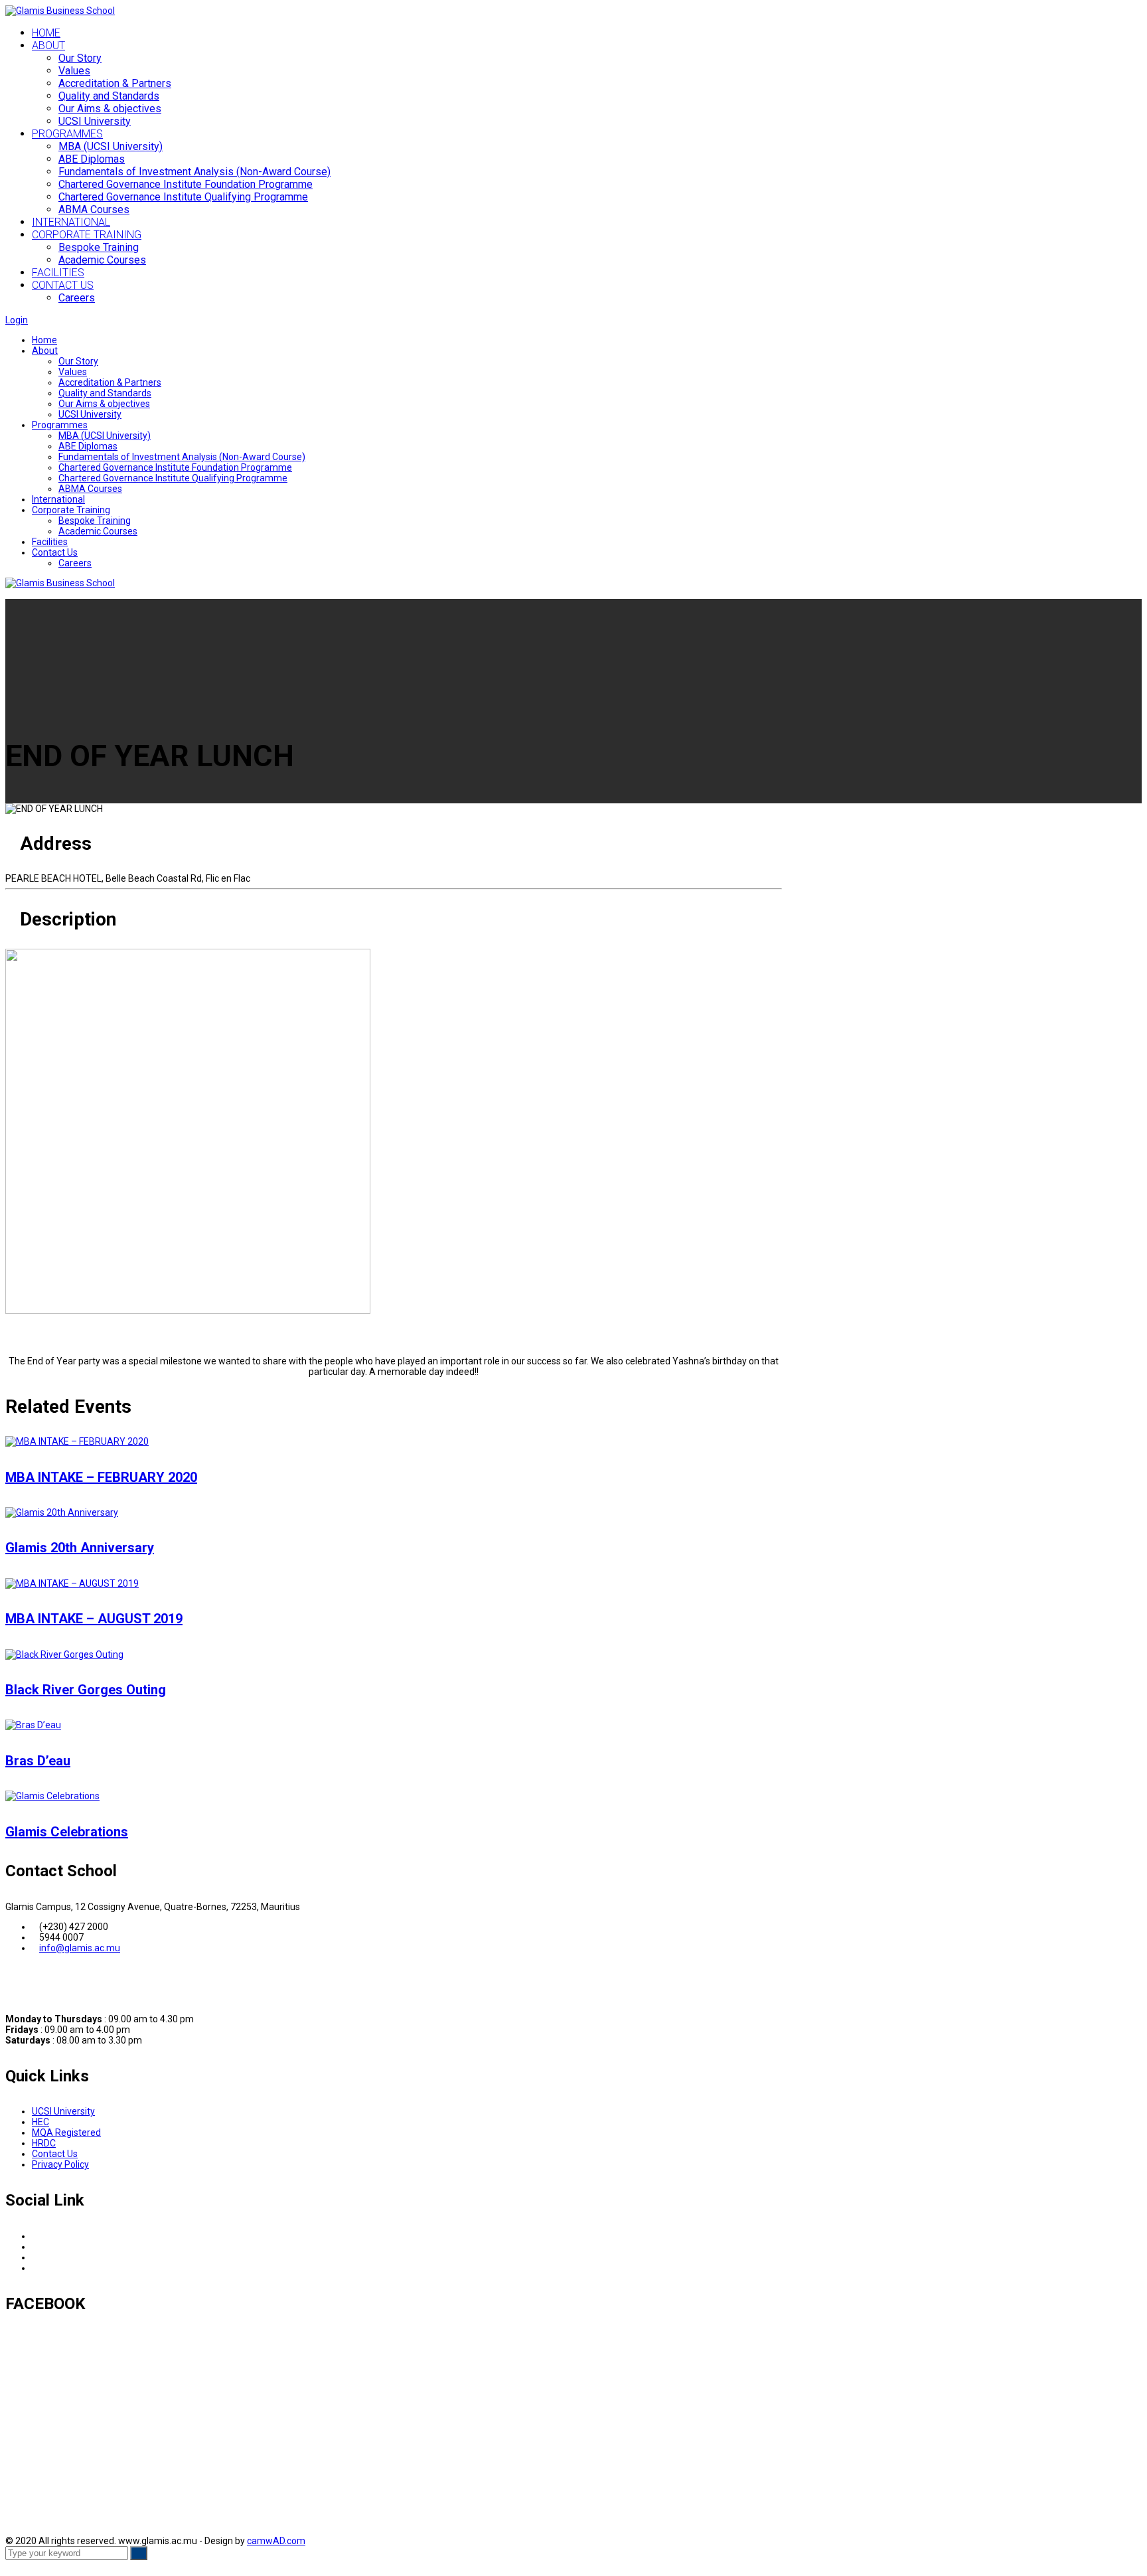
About (45, 351)
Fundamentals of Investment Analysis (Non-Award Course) (182, 457)
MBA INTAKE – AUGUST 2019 (94, 1619)
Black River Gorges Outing (86, 1690)
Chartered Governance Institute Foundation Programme (175, 467)
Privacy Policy (60, 2164)
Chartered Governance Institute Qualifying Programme (173, 478)
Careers (75, 563)
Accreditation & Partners (115, 83)
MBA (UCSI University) (105, 436)
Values (74, 71)
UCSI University (95, 121)
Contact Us (55, 552)
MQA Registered (66, 2133)
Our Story (80, 58)
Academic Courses (98, 531)
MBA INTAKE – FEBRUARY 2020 (101, 1477)
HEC (40, 2122)
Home (44, 340)
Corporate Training (71, 510)
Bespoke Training (95, 521)
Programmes (60, 425)
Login (17, 320)
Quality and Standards (109, 96)
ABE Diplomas (88, 446)
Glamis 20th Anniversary (80, 1548)
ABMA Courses (90, 489)
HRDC (44, 2143)
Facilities (50, 542)
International (58, 499)
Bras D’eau (38, 1761)
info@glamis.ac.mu (80, 1948)
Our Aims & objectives (110, 109)
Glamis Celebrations (67, 1832)
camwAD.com (276, 2541)
